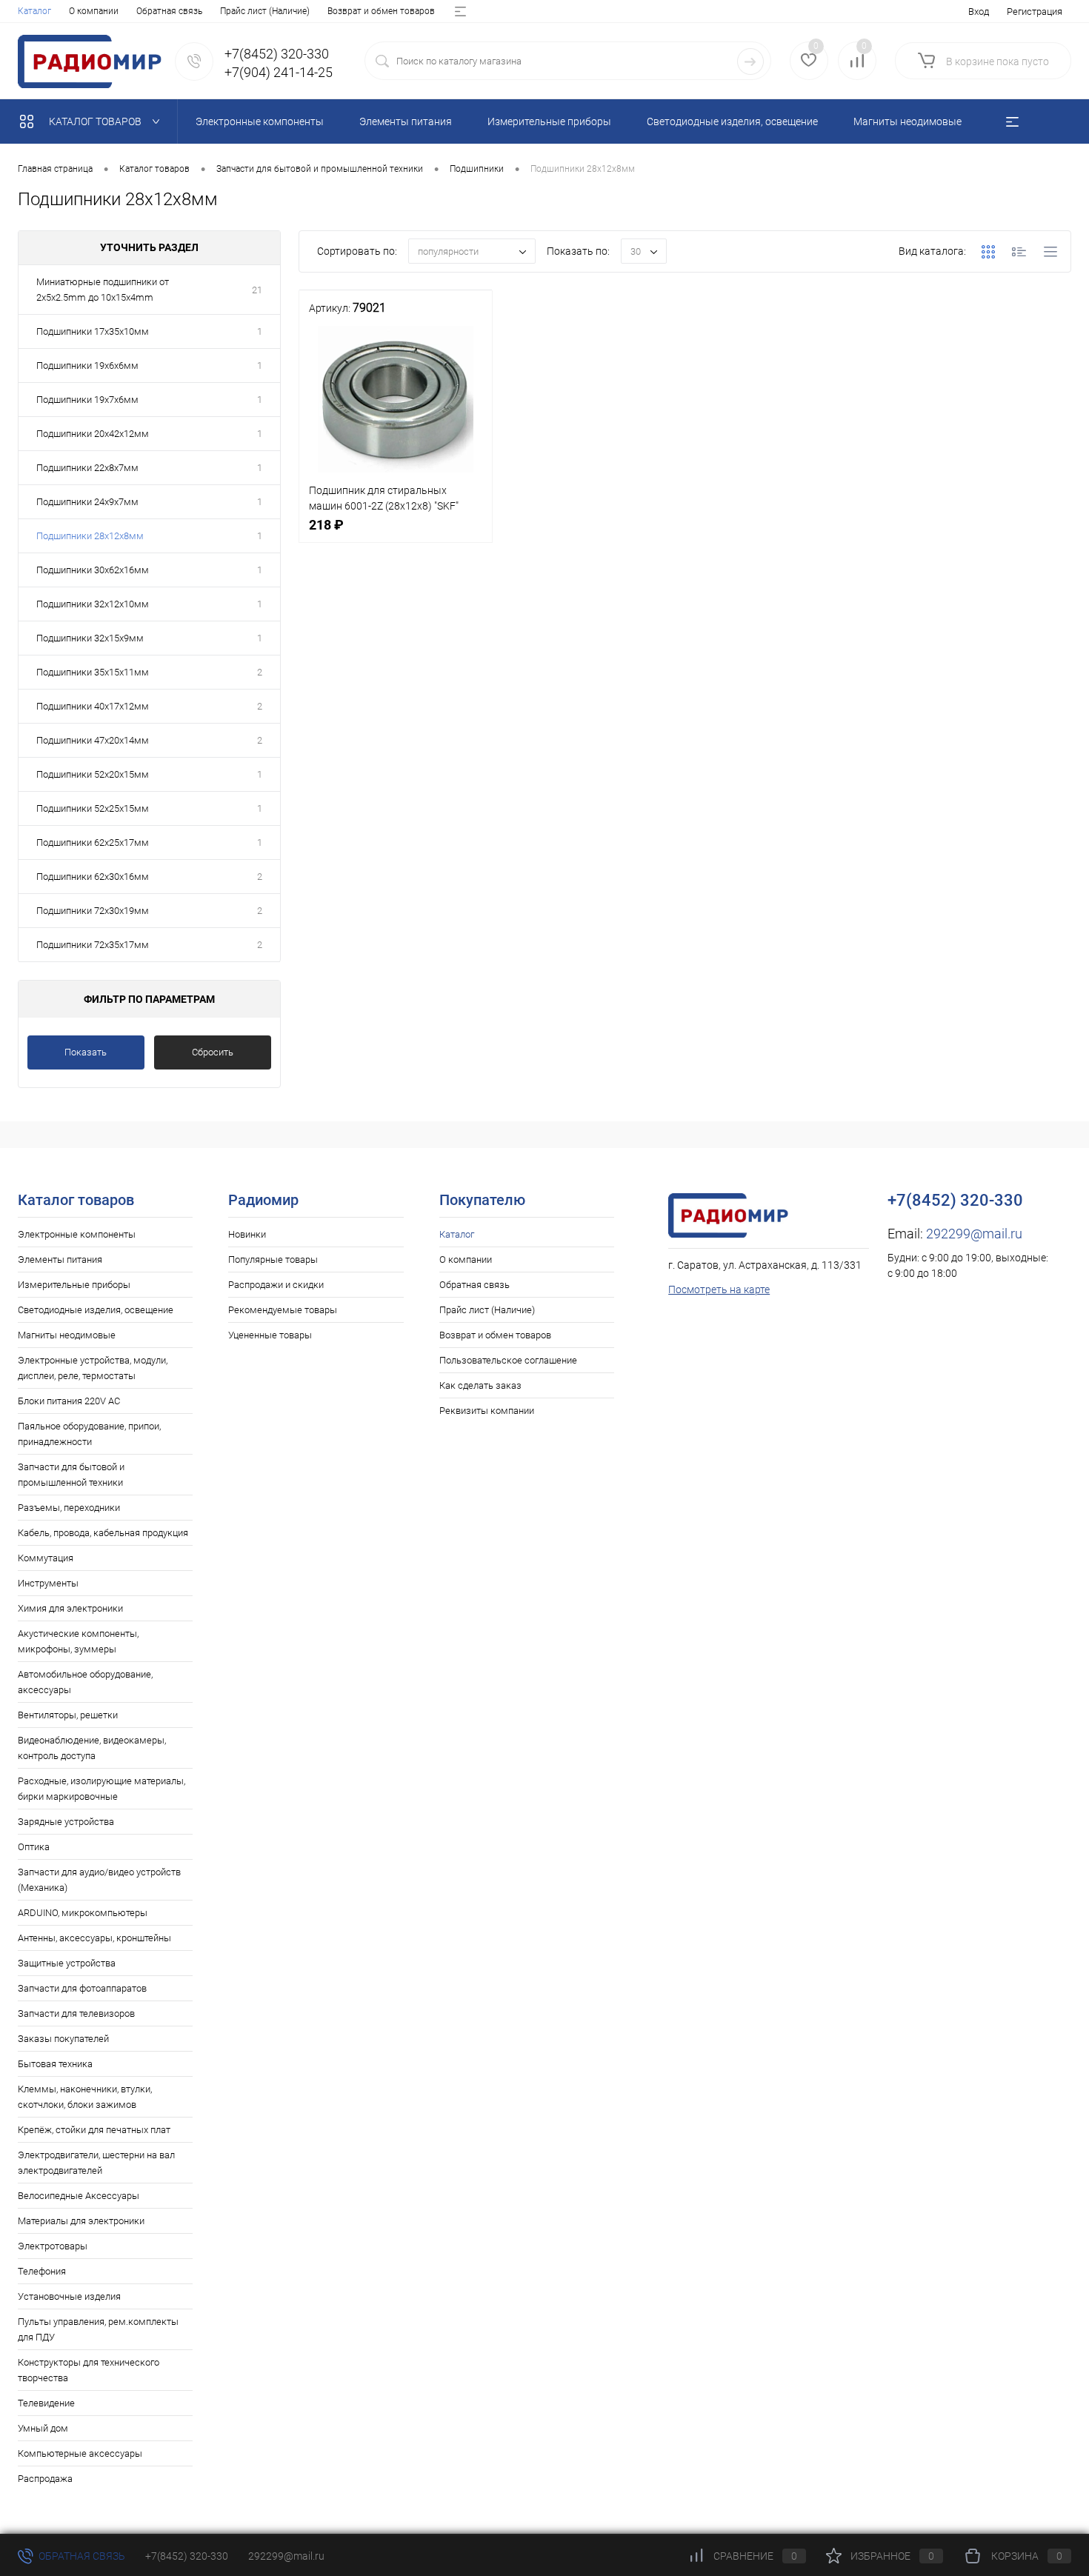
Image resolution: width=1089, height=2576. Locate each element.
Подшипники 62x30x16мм (93, 877)
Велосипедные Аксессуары (79, 2196)
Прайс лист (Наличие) (265, 11)
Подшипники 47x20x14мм (93, 740)
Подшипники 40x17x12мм (93, 706)
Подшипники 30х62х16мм (93, 570)
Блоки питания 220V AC (69, 1401)
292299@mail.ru (974, 1234)
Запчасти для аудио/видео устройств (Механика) (99, 1880)
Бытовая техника (55, 2064)
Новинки (247, 1234)
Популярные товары (273, 1259)
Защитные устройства (67, 1963)
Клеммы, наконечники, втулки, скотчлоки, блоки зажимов (85, 2097)
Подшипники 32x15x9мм (90, 638)
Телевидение (46, 2403)
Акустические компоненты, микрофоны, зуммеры (78, 1641)
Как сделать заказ (480, 1385)
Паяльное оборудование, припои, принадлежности (89, 1434)
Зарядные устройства (66, 1822)
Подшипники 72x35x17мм (93, 945)
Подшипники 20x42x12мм (93, 434)
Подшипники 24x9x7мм (87, 502)
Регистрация (1035, 11)
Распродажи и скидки (276, 1285)
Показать (86, 1052)
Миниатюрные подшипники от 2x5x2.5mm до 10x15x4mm (103, 290)
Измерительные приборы (74, 1285)
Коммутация (46, 1558)
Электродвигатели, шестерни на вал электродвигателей (96, 2163)
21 (257, 290)
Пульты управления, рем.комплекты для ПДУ (98, 2329)
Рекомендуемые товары (283, 1310)
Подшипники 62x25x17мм (93, 842)
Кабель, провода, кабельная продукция (103, 1533)
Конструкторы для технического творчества (89, 2370)
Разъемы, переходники (69, 1508)
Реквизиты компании (487, 1411)
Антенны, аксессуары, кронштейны (94, 1938)
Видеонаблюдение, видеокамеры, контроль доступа (92, 1748)
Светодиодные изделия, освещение (96, 1310)
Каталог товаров (96, 121)
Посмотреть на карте (719, 1289)
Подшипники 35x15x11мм (93, 672)
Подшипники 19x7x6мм (87, 400)
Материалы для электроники (81, 2221)
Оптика (34, 1847)
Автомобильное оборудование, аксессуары (85, 1682)
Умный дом (43, 2428)
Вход (979, 11)
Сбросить (213, 1052)
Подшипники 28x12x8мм (90, 536)
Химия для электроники (70, 1608)
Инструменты (48, 1583)
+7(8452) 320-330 (187, 2556)
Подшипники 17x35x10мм (93, 331)
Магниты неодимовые (67, 1335)
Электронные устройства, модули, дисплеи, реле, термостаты (93, 1368)
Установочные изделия (69, 2296)
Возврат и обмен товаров (381, 11)
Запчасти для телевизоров (76, 2013)
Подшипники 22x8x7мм (87, 468)
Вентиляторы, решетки (68, 1715)
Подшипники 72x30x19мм (93, 911)
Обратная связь (169, 11)
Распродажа (45, 2479)
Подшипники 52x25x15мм (93, 808)
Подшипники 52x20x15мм (93, 774)
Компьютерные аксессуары (80, 2453)
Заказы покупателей (63, 2039)
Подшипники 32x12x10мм (93, 604)
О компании (94, 11)
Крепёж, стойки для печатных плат (94, 2130)
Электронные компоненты (77, 1234)
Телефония (42, 2271)
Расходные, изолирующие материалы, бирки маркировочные (101, 1789)
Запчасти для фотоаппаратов (82, 1988)
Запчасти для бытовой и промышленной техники (71, 1475)
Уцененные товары (270, 1335)
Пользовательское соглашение (508, 1360)
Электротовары (53, 2246)
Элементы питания (60, 1259)
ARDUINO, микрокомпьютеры (83, 1913)
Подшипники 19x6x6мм (87, 366)
